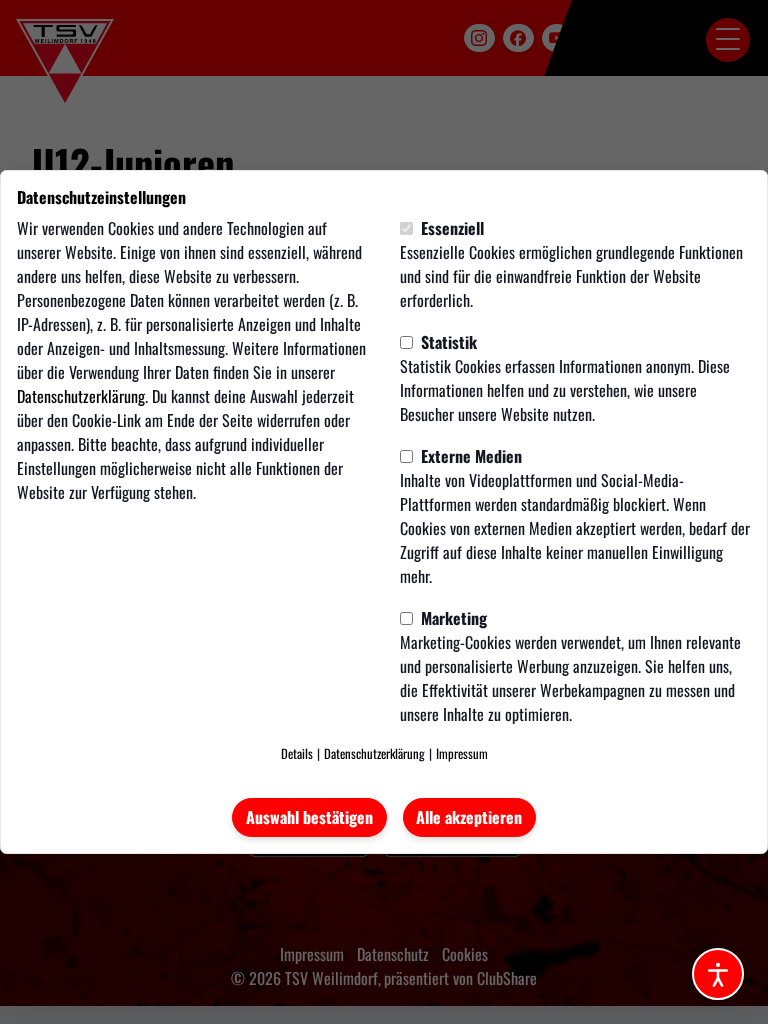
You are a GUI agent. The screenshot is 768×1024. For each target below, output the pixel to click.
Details (297, 753)
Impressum (462, 753)
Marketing (452, 618)
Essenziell (450, 228)
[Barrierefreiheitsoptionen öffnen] (718, 974)
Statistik (447, 342)
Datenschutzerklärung (81, 396)
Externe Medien (469, 456)
